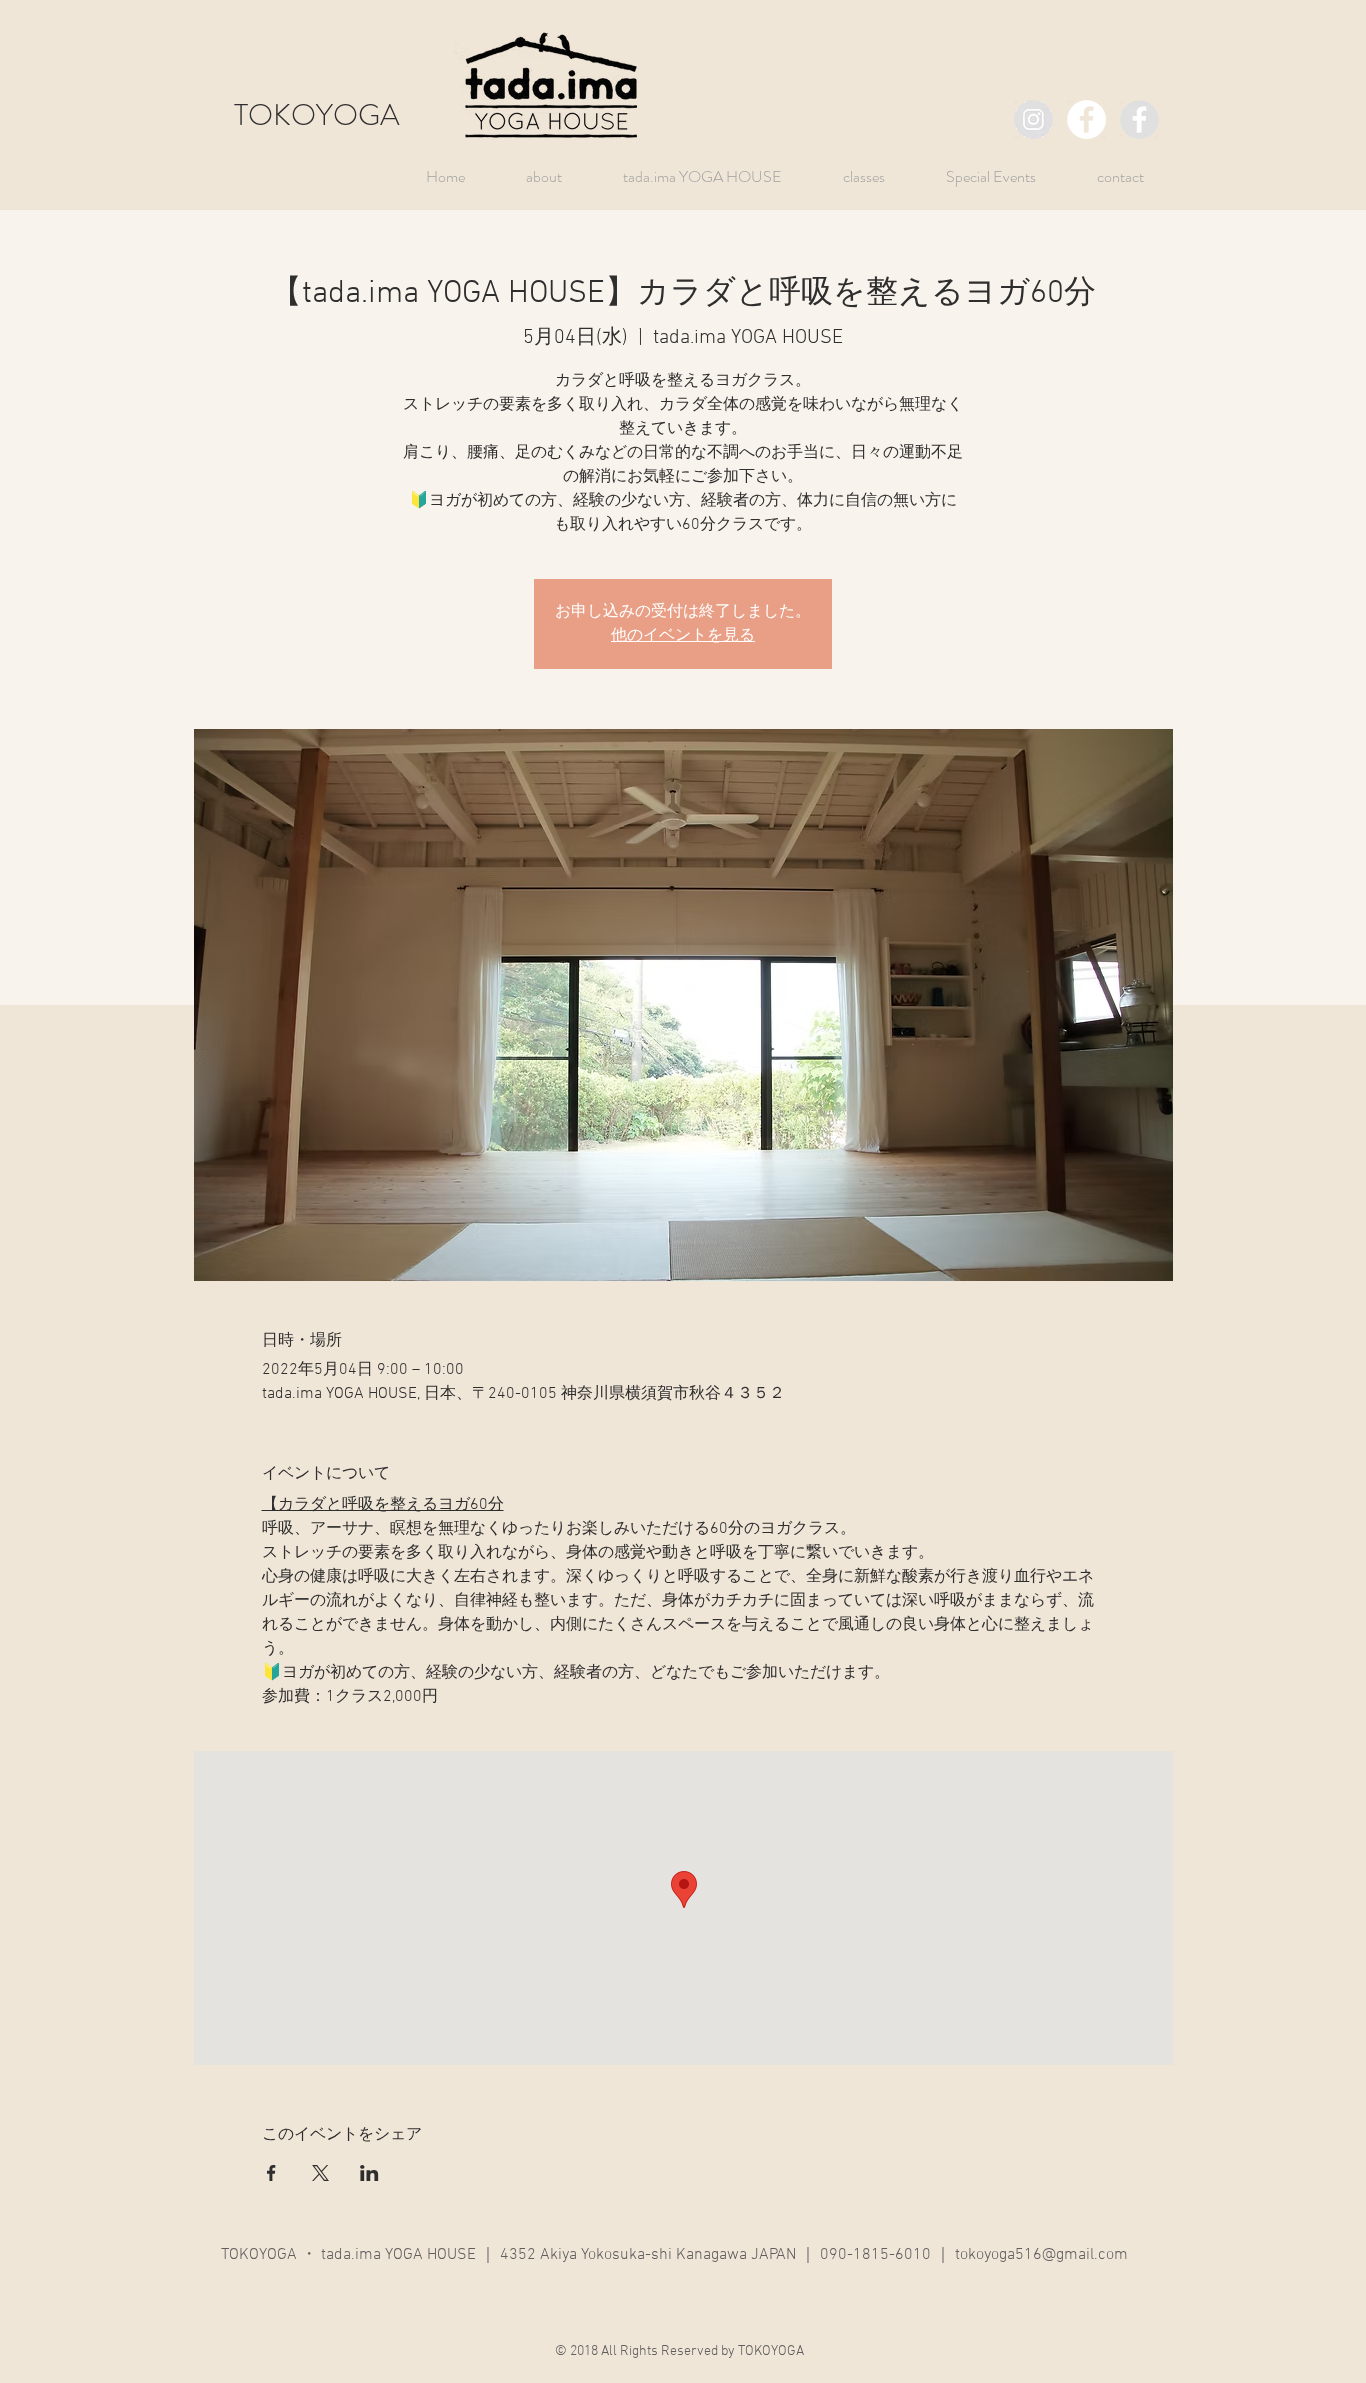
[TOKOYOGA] (1033, 119)
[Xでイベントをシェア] (320, 2173)
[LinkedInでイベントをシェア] (369, 2173)
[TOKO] (1139, 119)
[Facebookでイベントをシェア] (271, 2173)
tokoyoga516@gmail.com (1041, 2255)
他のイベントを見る (683, 636)
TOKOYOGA (317, 114)
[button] (975, 176)
